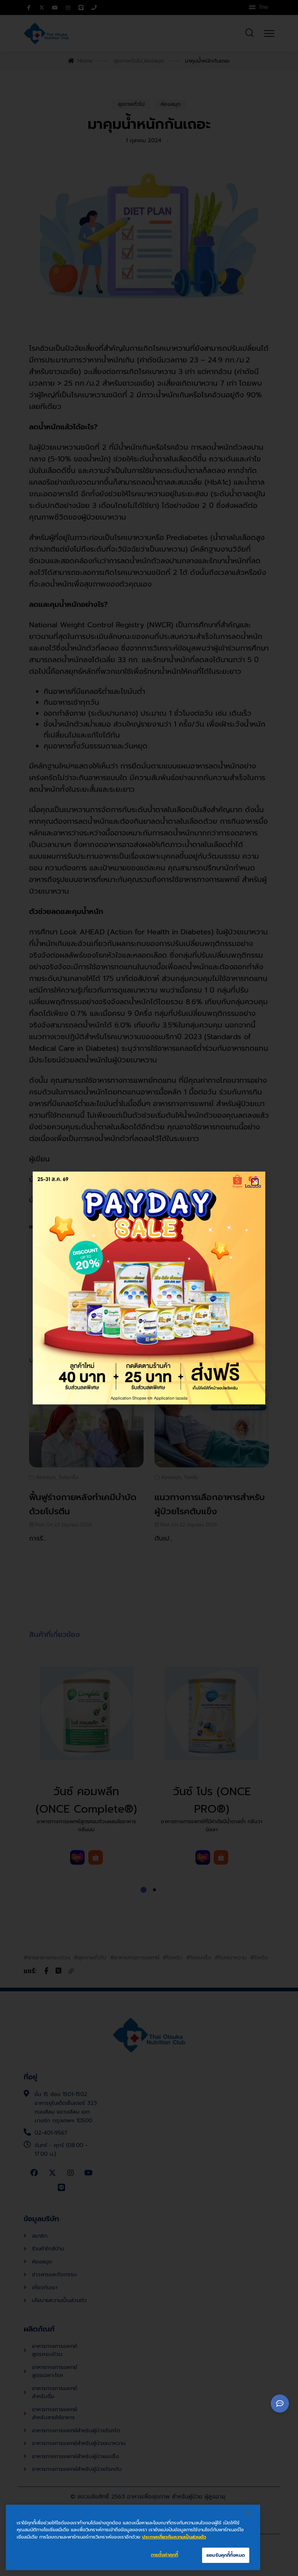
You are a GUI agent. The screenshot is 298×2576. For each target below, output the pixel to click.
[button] (255, 1182)
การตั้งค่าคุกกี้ (164, 2555)
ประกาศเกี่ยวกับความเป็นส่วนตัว (174, 2537)
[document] (149, 1288)
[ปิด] (249, 2513)
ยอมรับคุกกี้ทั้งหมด (226, 2555)
